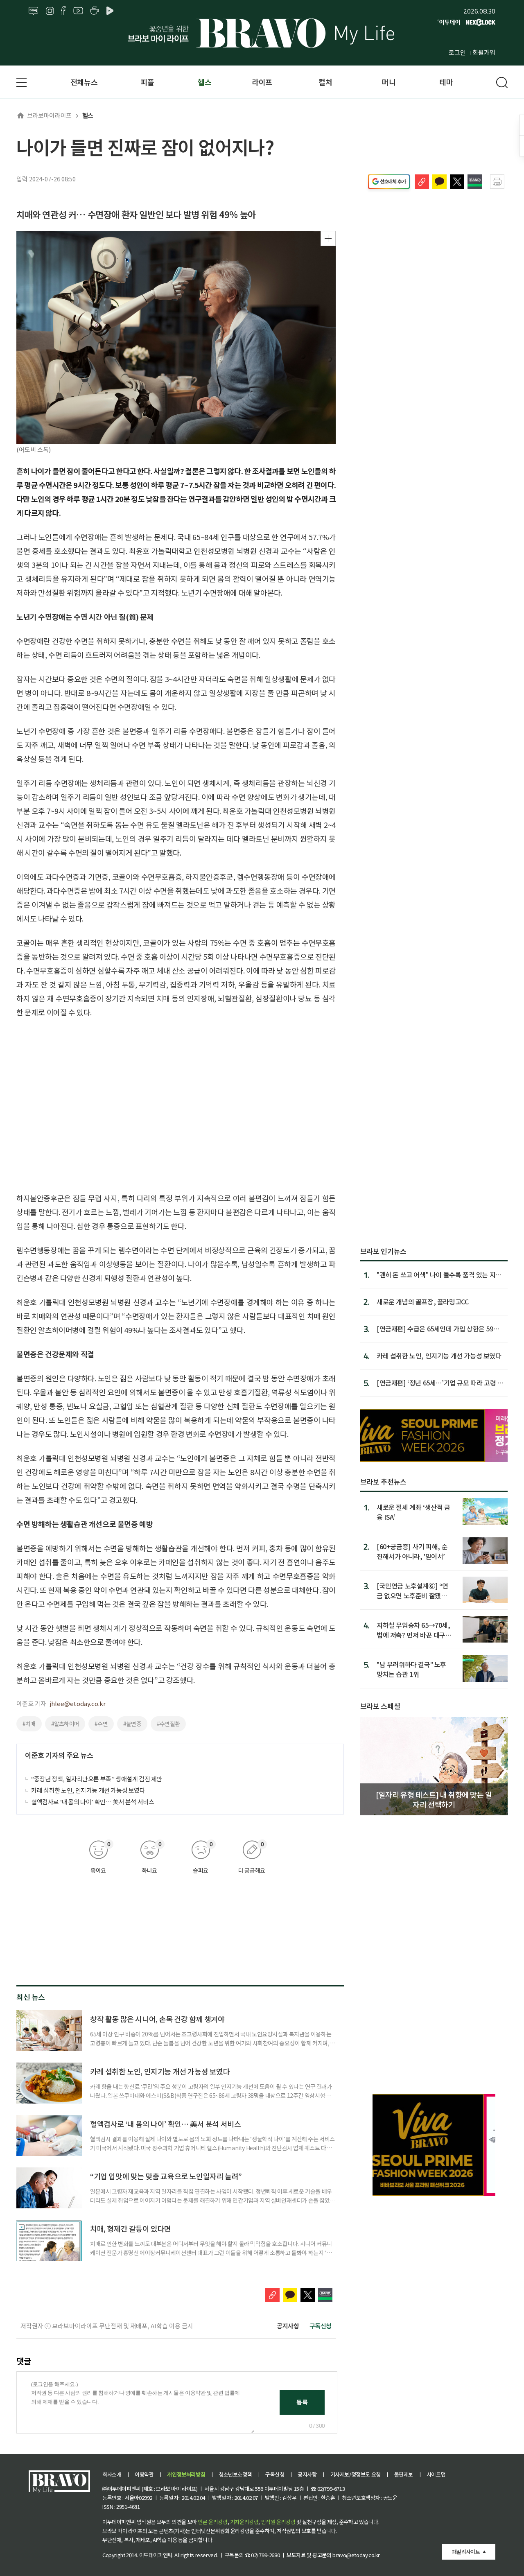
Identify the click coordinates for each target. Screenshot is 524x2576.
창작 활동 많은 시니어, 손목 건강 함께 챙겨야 (157, 2019)
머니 (389, 82)
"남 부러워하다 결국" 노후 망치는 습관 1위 (411, 1669)
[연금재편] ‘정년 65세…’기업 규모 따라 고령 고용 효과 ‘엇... (440, 1383)
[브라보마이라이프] (262, 33)
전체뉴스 (84, 82)
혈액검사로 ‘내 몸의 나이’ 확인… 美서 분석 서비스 (93, 1802)
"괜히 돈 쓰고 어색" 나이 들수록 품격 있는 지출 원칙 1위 (439, 1274)
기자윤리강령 (244, 2522)
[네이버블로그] (34, 11)
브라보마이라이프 (49, 115)
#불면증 (132, 1724)
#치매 (29, 1724)
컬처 (325, 82)
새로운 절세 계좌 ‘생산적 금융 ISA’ (413, 1512)
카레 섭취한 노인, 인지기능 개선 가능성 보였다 (88, 1790)
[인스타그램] (50, 11)
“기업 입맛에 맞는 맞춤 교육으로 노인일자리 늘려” (166, 2176)
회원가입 (484, 52)
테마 (446, 82)
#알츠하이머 (65, 1724)
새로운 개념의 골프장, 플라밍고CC (422, 1302)
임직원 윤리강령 (278, 2522)
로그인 (457, 52)
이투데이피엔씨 (156, 2555)
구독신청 (321, 2326)
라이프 (262, 82)
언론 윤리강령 (212, 2522)
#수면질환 (168, 1724)
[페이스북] (63, 11)
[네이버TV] (111, 11)
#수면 (101, 1724)
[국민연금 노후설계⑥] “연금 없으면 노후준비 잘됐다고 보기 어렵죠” (412, 1590)
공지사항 (288, 2326)
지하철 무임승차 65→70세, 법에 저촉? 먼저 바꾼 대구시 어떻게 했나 (414, 1630)
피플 (147, 82)
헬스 (204, 82)
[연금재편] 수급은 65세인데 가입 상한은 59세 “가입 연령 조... (438, 1329)
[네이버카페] (95, 11)
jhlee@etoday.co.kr (78, 1703)
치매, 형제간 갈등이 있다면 (131, 2228)
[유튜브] (78, 11)
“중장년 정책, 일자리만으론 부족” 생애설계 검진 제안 (97, 1779)
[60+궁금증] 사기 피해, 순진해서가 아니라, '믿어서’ (412, 1551)
